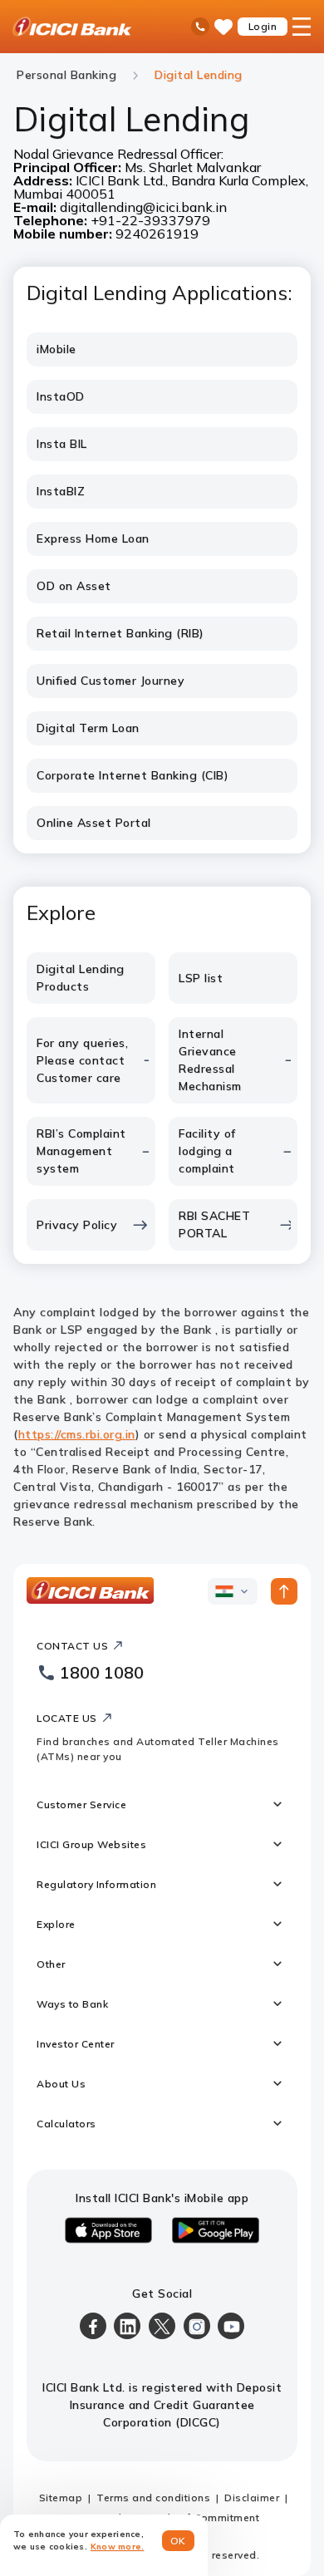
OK (178, 2541)
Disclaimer (252, 2497)
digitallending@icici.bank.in (143, 207)
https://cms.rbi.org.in (77, 1434)
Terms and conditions (153, 2497)
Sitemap (61, 2497)
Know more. (118, 2547)
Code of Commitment (204, 2517)
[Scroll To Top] (284, 1591)
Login (263, 26)
